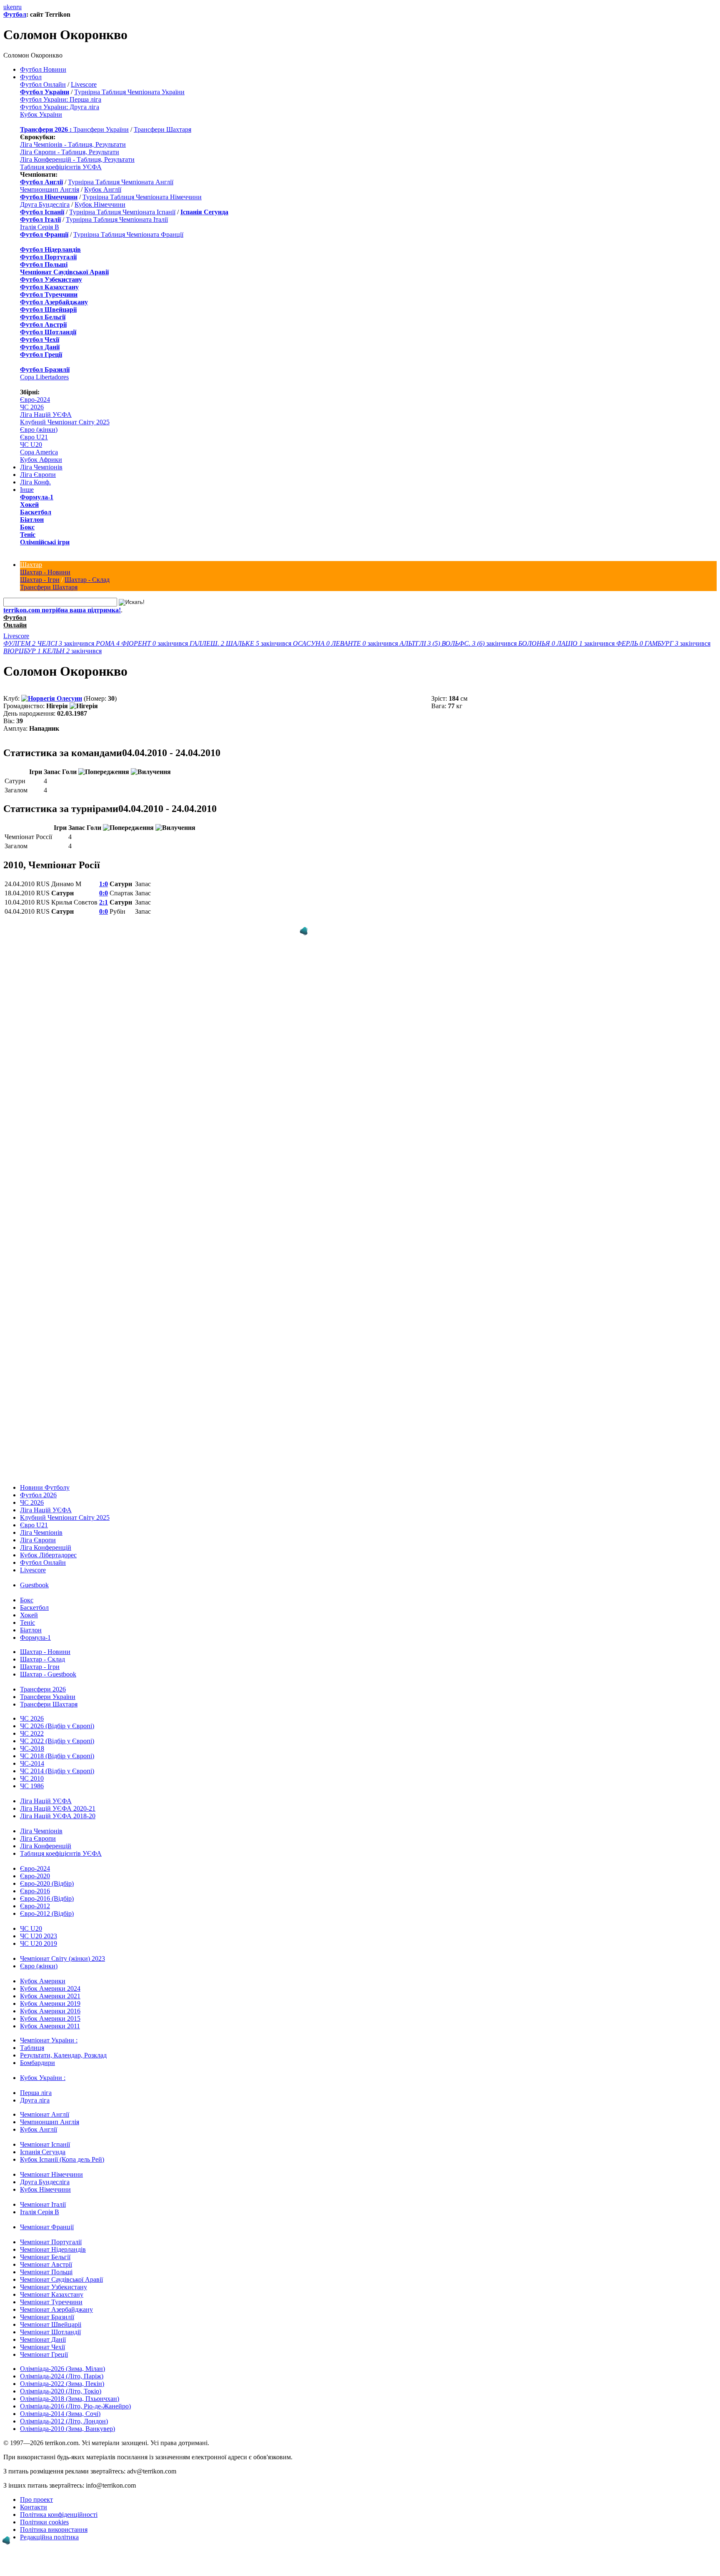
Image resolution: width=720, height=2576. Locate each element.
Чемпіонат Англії (45, 2114)
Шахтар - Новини (45, 572)
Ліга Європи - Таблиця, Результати (70, 152)
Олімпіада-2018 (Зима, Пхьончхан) (70, 2399)
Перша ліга (36, 2093)
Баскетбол (36, 512)
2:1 (104, 902)
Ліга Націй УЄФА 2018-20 (58, 1816)
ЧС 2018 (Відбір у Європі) (57, 1756)
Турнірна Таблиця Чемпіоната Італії (117, 219)
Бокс (27, 527)
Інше (27, 490)
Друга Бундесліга (45, 204)
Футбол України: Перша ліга (61, 99)
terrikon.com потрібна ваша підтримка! (62, 610)
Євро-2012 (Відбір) (47, 1913)
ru (19, 7)
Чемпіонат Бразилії (47, 2317)
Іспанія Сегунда (43, 2152)
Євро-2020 (35, 1876)
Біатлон (32, 520)
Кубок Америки (43, 1981)
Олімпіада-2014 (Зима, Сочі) (60, 2414)
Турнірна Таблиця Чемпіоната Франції (128, 234)
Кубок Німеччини (100, 204)
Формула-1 (37, 497)
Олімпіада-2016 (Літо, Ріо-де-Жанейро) (75, 2406)
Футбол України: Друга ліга (60, 107)
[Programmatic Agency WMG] (304, 931)
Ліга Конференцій (46, 1547)
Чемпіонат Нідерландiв (53, 2249)
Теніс (28, 535)
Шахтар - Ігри (40, 580)
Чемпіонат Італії (43, 2204)
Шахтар (31, 565)
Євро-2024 (35, 400)
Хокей (29, 505)
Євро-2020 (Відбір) (47, 1883)
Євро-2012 (35, 1906)
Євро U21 (34, 437)
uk (7, 7)
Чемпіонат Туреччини (51, 2302)
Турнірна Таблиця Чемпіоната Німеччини (142, 197)
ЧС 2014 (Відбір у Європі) (57, 1771)
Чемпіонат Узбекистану (54, 2287)
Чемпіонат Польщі (46, 2272)
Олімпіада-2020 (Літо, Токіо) (61, 2391)
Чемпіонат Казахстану (52, 2294)
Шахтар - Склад (87, 580)
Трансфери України (101, 129)
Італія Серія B (40, 227)
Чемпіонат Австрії (46, 2264)
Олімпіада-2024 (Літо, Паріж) (62, 2376)
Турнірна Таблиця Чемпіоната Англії (121, 182)
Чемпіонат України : (49, 2040)
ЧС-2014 (32, 1763)
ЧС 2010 (32, 1778)
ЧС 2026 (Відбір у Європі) (57, 1726)
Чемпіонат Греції (44, 2354)
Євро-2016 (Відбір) (47, 1898)
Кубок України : (43, 2078)
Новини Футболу (45, 1487)
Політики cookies (44, 2522)
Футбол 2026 (38, 1495)
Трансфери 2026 (43, 1689)
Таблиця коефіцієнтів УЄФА (61, 167)
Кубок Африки (41, 460)
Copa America (39, 452)
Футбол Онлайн (43, 84)
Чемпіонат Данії (43, 2339)
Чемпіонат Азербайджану (56, 2309)
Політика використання (54, 2530)
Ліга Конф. (35, 482)
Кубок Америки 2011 (50, 2026)
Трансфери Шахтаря (162, 129)
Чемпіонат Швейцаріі (51, 2324)
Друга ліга (35, 2100)
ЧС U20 (31, 445)
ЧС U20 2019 (39, 1943)
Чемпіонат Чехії (42, 2347)
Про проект (36, 2500)
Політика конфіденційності (59, 2515)
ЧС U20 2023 (39, 1936)
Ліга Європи (38, 475)
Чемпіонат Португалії (51, 2242)
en (13, 7)
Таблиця (32, 2048)
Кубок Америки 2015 (50, 2018)
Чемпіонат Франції (47, 2227)
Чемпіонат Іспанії (45, 2144)
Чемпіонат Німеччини (51, 2174)
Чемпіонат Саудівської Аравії (61, 2279)
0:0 (104, 893)
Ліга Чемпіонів (41, 467)
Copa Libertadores (44, 377)
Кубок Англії (103, 189)
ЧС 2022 (32, 1733)
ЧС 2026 (32, 407)
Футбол (15, 14)
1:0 (104, 884)
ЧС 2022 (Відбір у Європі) (57, 1741)
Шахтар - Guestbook (48, 1674)
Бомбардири (37, 2063)
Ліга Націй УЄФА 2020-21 (58, 1808)
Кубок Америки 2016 (50, 2011)
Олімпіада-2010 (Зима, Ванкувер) (67, 2429)
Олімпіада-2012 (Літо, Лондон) (64, 2421)
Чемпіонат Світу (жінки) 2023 (62, 1958)
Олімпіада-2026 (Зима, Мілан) (62, 2369)
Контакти (34, 2507)
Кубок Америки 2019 (50, 2003)
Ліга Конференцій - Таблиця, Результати (77, 159)
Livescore (84, 84)
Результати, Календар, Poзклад (63, 2055)
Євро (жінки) (39, 430)
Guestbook (34, 1585)
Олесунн (69, 698)
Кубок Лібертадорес (48, 1555)
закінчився (50, 643)
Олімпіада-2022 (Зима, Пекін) (62, 2384)
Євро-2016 (35, 1891)
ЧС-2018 (32, 1748)
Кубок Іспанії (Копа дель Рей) (62, 2159)
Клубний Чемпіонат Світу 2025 (65, 422)
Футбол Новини (43, 69)
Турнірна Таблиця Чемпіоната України (129, 92)
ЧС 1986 (32, 1786)
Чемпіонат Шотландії (50, 2332)
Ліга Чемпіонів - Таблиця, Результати (73, 144)
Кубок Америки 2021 (50, 1996)
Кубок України (41, 114)
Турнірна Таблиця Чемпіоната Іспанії (122, 212)
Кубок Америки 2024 (50, 1988)
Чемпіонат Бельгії (45, 2257)
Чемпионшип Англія (50, 189)
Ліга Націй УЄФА (46, 415)
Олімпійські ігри (45, 542)
